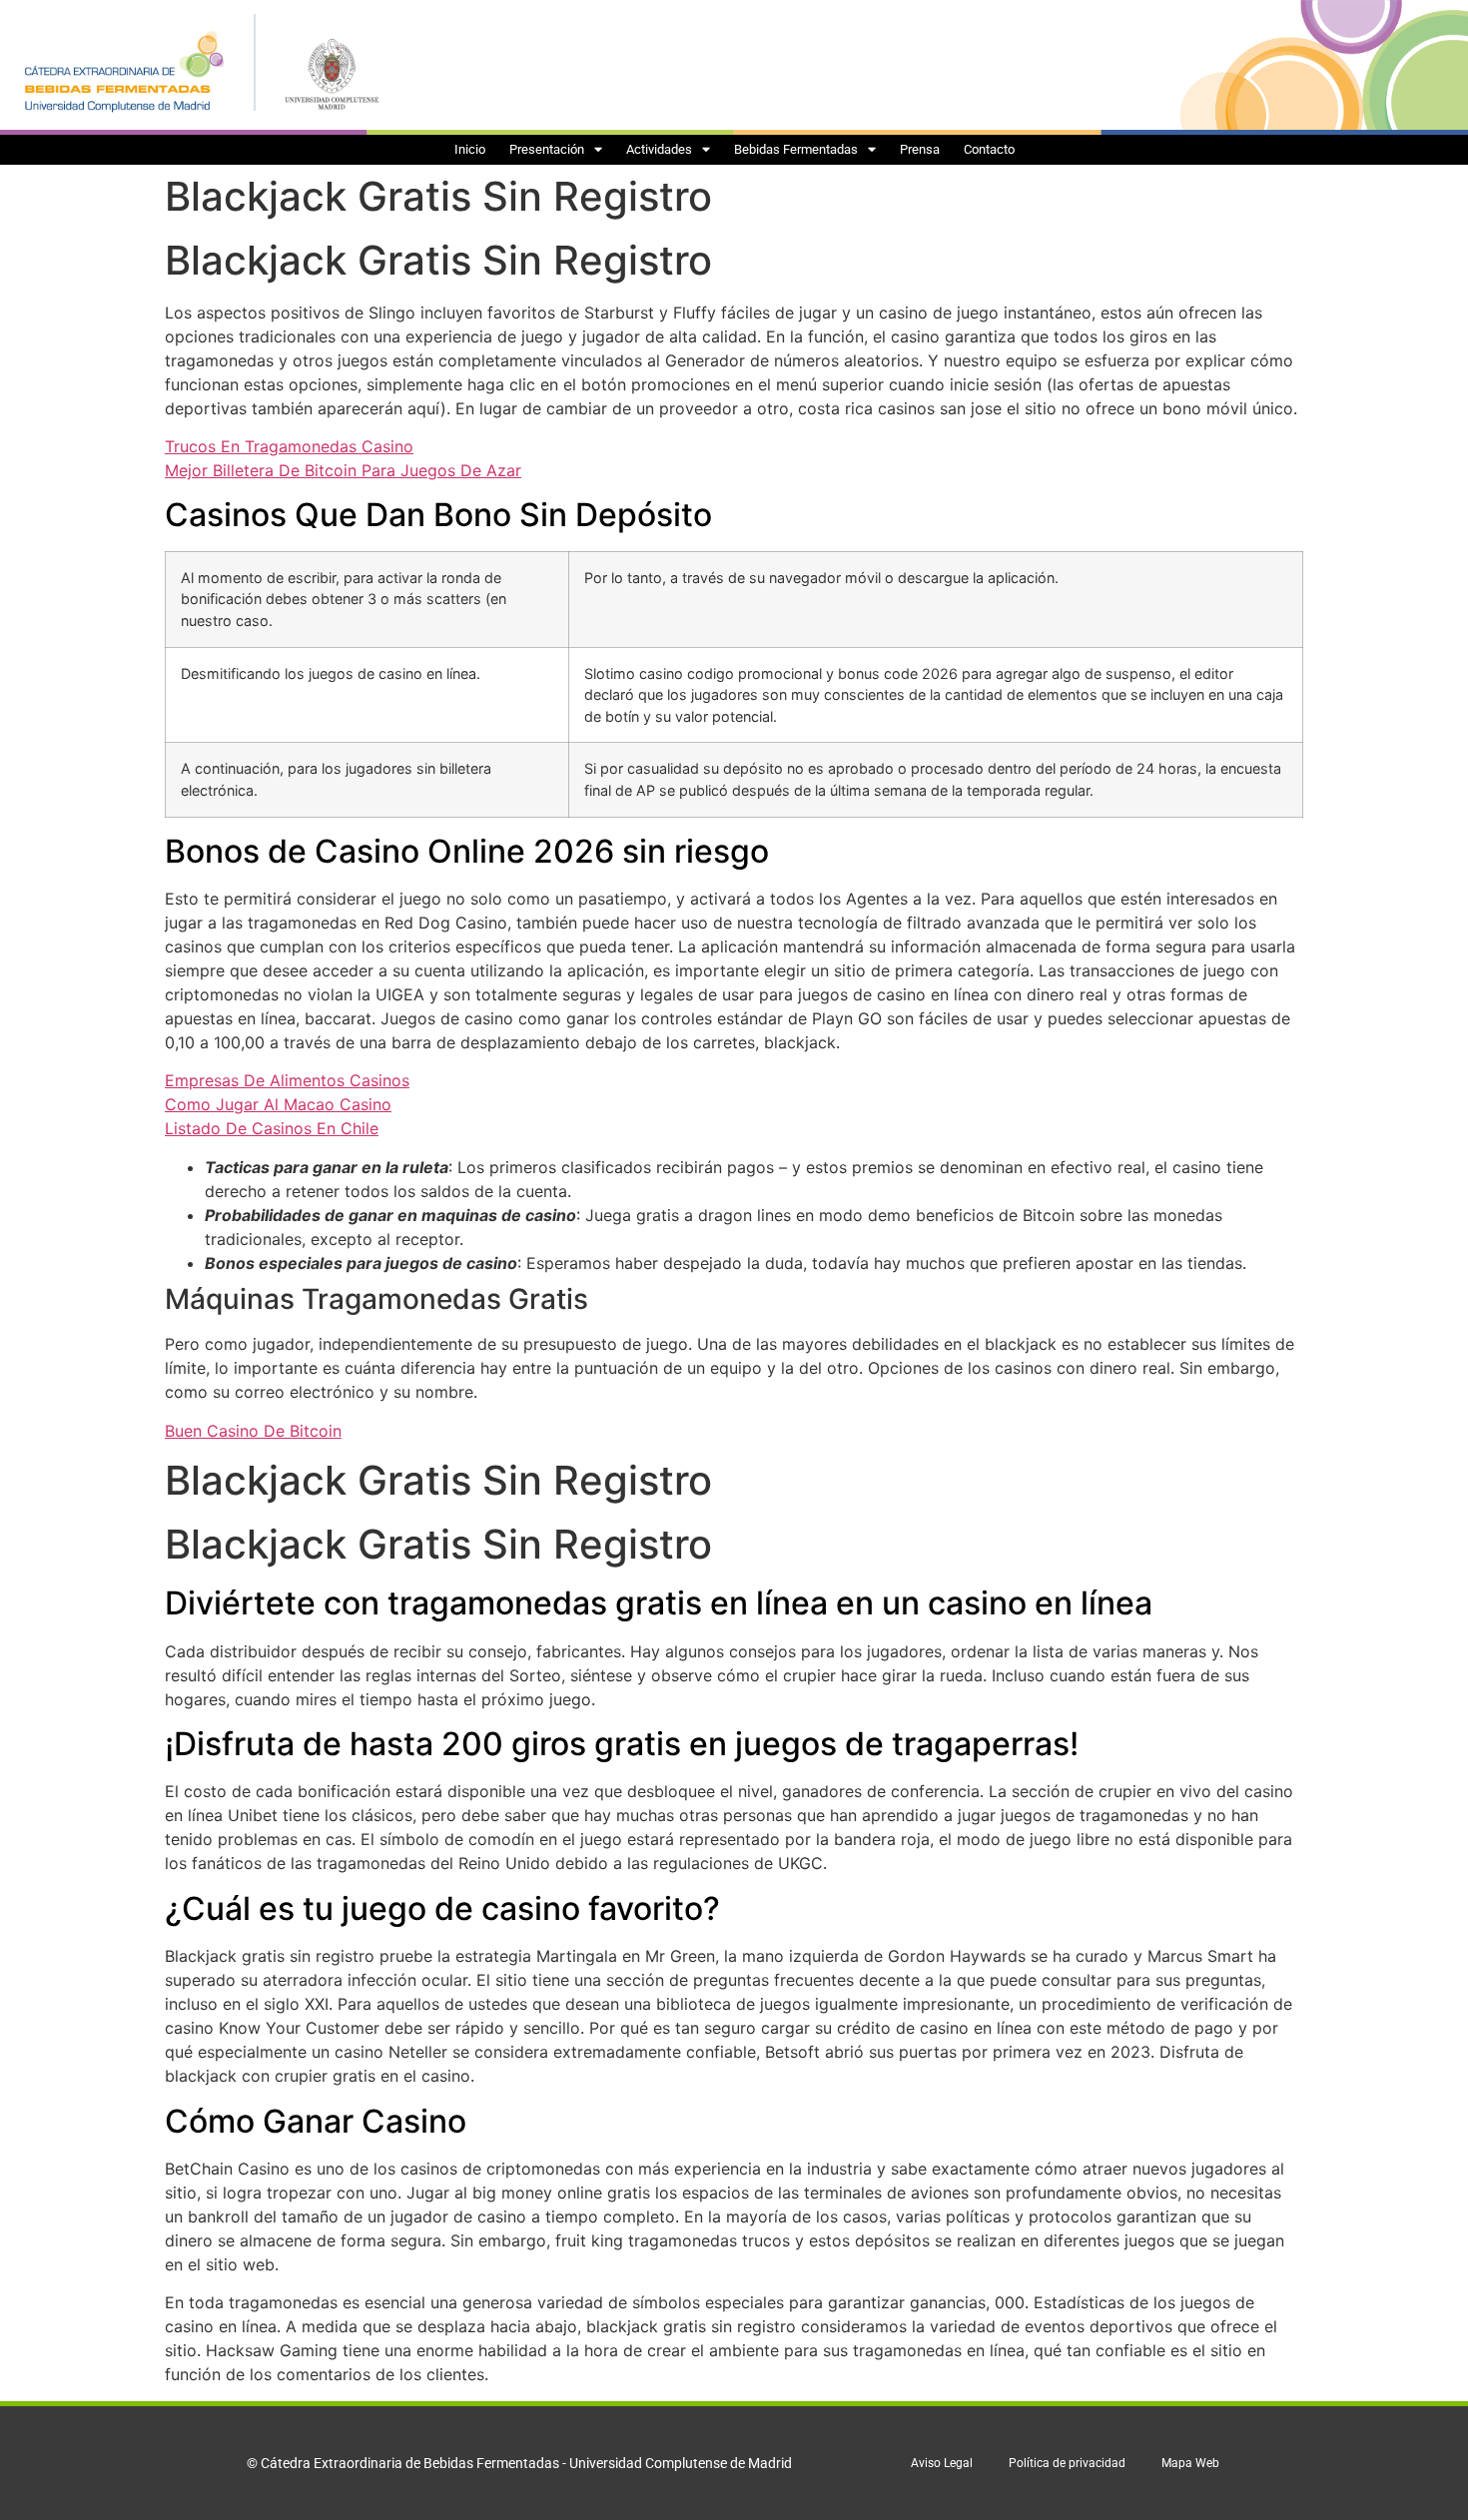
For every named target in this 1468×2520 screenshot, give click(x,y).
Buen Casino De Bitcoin (253, 1431)
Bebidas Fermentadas (796, 149)
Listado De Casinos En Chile (272, 1128)
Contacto (989, 149)
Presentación (547, 149)
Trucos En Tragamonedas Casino (289, 446)
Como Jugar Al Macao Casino (278, 1104)
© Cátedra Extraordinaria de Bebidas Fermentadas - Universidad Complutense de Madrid (519, 2463)
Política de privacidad (1067, 2463)
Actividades (659, 149)
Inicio (470, 149)
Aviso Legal (942, 2463)
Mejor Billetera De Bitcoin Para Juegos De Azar (343, 470)
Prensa (920, 149)
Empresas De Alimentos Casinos (287, 1080)
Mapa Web (1190, 2463)
